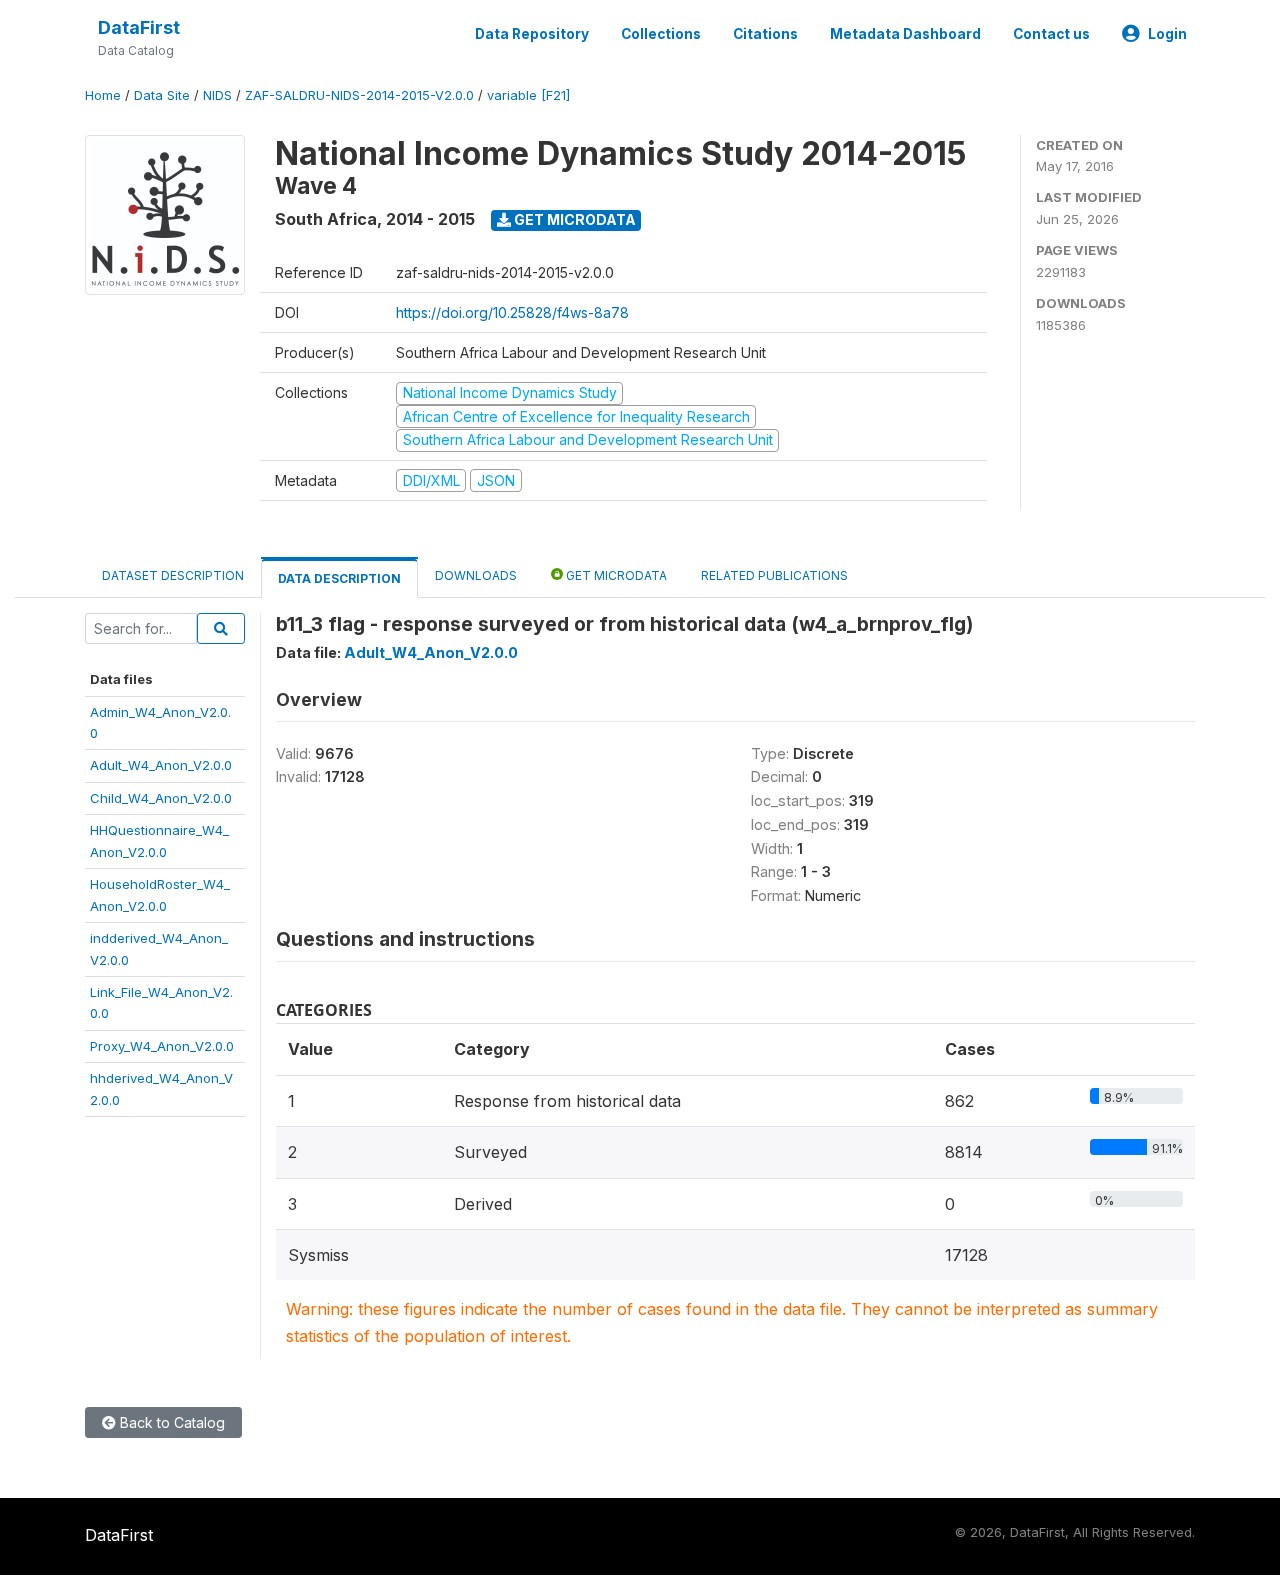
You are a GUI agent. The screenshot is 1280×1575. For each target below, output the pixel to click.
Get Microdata (573, 219)
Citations (765, 34)
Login (1167, 34)
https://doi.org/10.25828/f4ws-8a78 (512, 312)
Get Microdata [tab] (615, 575)
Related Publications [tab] (774, 575)
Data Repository (532, 34)
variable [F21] (528, 95)
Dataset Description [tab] (173, 575)
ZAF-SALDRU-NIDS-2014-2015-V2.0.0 (359, 95)
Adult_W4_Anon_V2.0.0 (161, 765)
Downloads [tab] (476, 575)
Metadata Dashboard (905, 34)
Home (103, 95)
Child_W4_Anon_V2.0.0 (161, 798)
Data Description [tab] (339, 578)
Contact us (1051, 34)
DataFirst (139, 27)
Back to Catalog (170, 1422)
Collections (661, 34)
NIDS (217, 95)
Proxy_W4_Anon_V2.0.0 (162, 1046)
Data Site (162, 95)
